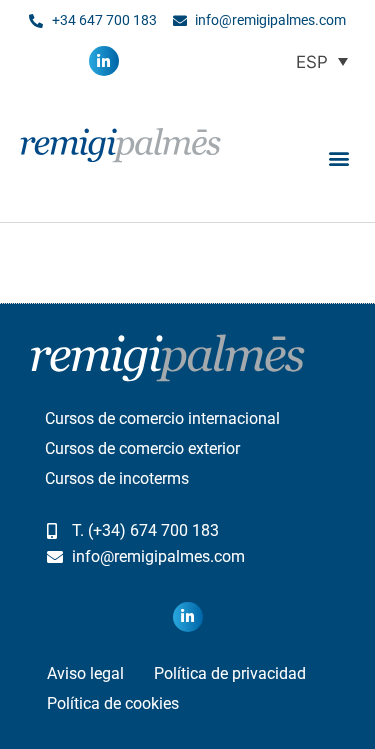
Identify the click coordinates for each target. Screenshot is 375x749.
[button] (338, 157)
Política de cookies (113, 703)
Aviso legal (85, 673)
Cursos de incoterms (117, 478)
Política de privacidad (230, 673)
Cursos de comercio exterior (142, 448)
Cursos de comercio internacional (162, 418)
